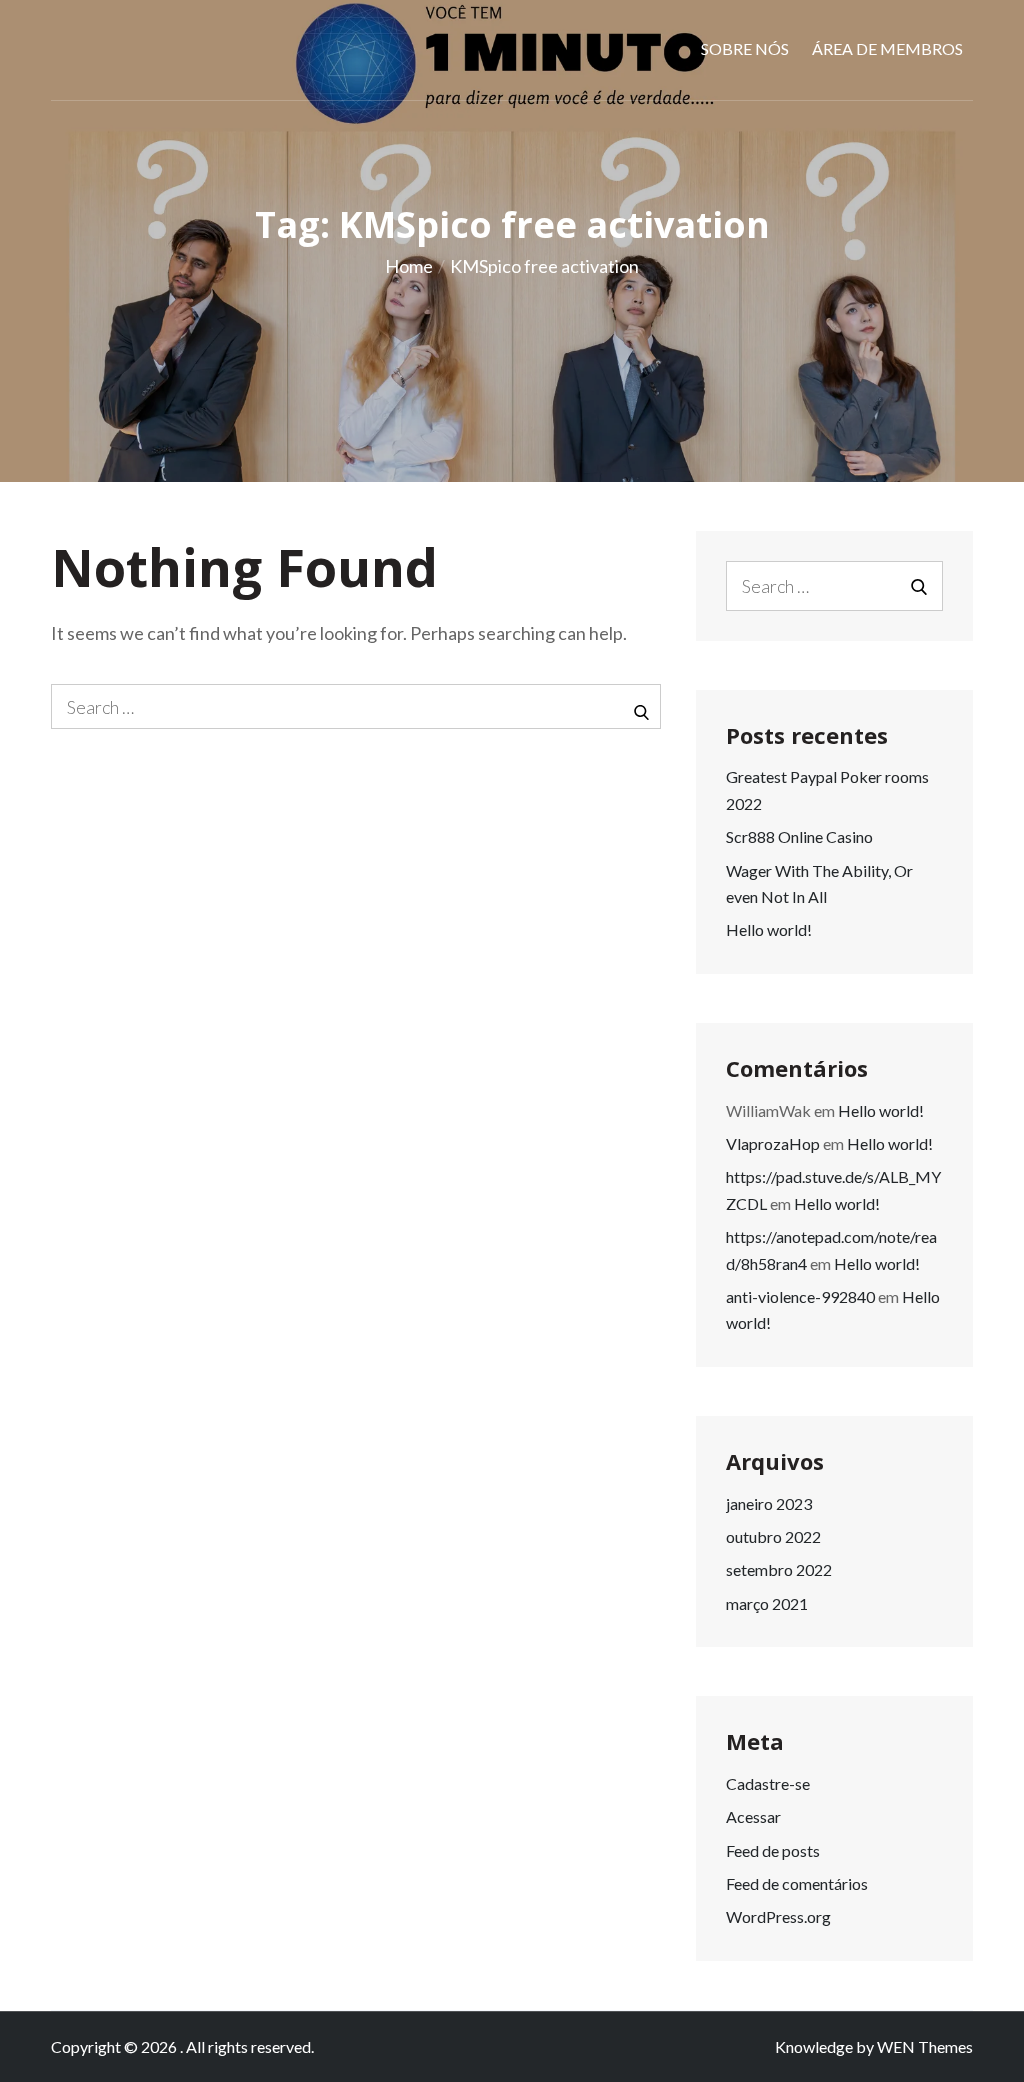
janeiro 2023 (769, 1503)
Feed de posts (773, 1850)
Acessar (753, 1816)
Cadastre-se (768, 1783)
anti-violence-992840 (800, 1296)
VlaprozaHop (773, 1143)
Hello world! (769, 929)
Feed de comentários (797, 1883)
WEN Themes (925, 2046)
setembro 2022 (779, 1569)
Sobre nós (745, 48)
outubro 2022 (773, 1536)
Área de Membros (887, 48)
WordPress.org (778, 1916)
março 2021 (767, 1603)
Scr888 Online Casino (799, 836)
